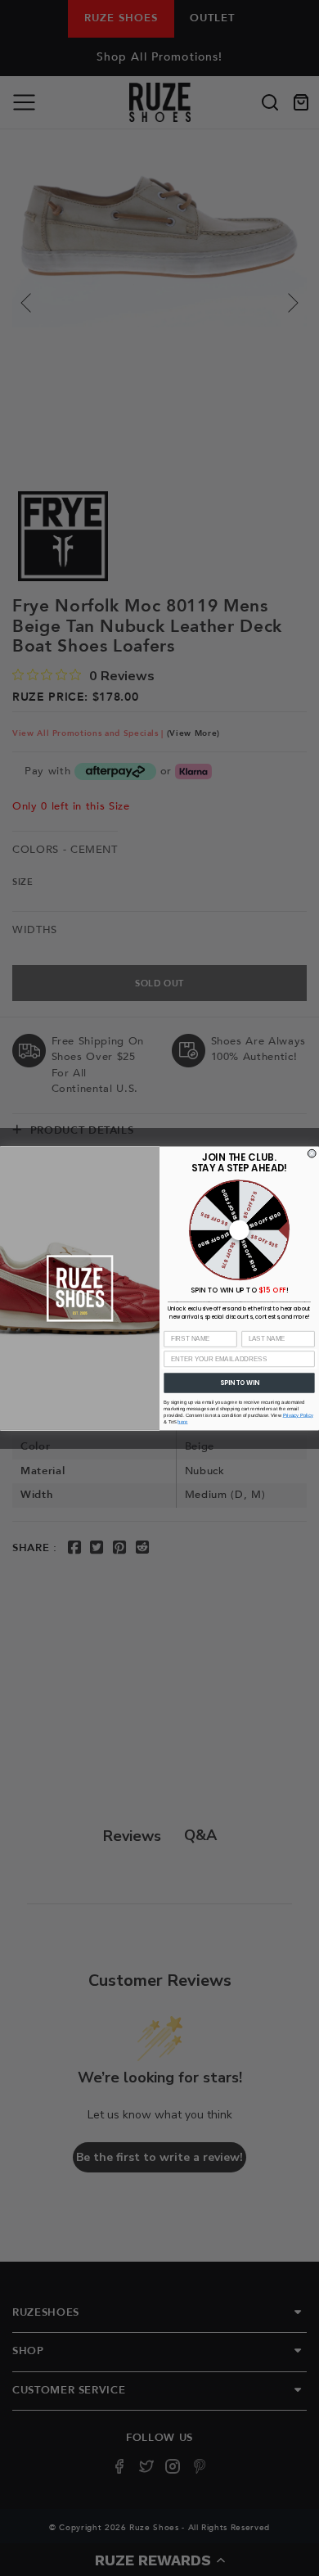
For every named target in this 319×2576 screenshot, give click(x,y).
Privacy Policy (298, 1415)
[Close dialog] (312, 1153)
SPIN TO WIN (239, 1382)
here (182, 1421)
